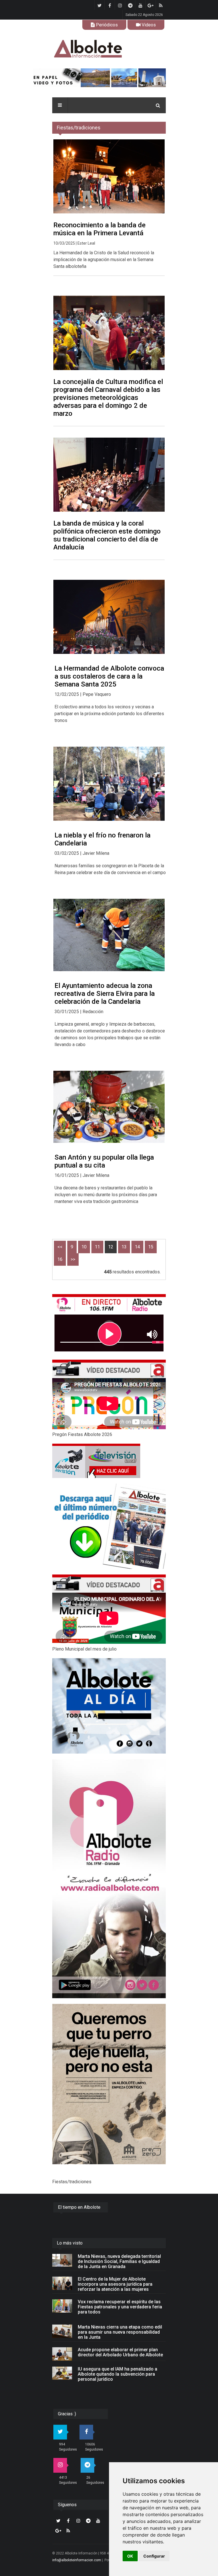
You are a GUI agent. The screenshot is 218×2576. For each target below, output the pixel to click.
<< (60, 1247)
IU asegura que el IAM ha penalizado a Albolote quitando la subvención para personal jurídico (118, 2374)
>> (73, 1259)
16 (60, 1259)
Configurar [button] (154, 2556)
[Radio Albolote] (109, 1879)
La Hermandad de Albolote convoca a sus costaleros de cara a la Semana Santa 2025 (109, 676)
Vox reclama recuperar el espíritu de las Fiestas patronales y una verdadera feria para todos (120, 2307)
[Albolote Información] (109, 49)
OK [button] (130, 2556)
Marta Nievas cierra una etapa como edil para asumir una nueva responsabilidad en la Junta (120, 2332)
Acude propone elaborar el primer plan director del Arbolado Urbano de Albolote (120, 2352)
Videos (148, 25)
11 (97, 1247)
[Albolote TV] (109, 1461)
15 (151, 1247)
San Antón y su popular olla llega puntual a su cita (104, 1161)
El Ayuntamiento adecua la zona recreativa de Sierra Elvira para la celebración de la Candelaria (105, 994)
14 (137, 1247)
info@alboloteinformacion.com (77, 2560)
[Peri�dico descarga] (109, 1526)
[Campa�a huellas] (109, 2084)
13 (124, 1247)
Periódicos (106, 25)
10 (84, 1247)
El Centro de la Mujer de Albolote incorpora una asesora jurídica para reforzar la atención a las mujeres (115, 2284)
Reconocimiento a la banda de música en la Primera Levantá (99, 229)
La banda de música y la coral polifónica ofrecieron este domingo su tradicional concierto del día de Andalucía (107, 535)
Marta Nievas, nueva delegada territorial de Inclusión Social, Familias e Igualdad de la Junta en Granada (119, 2261)
